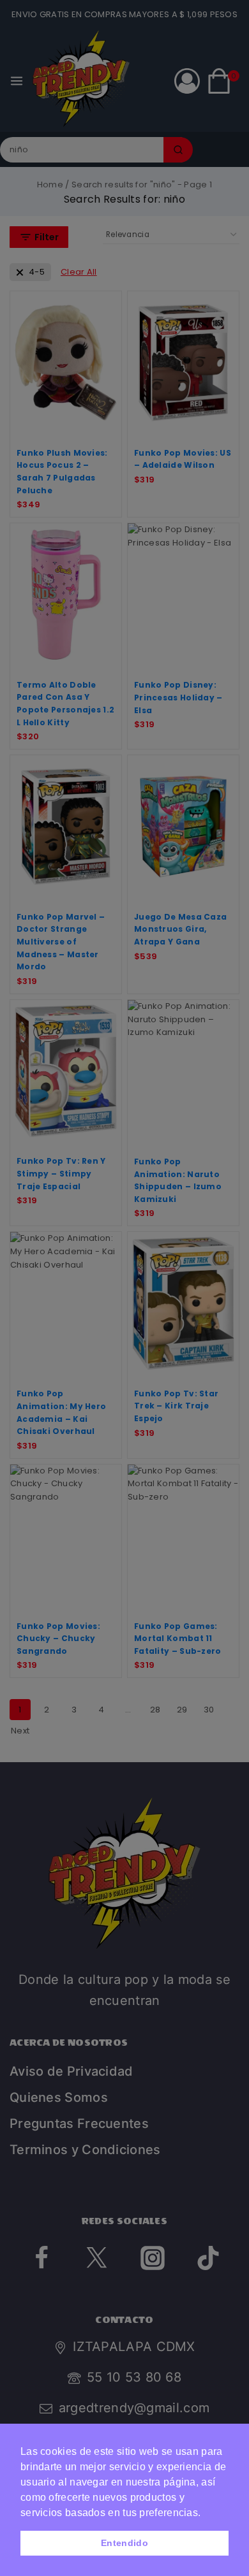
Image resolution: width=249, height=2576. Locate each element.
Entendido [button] (124, 2543)
